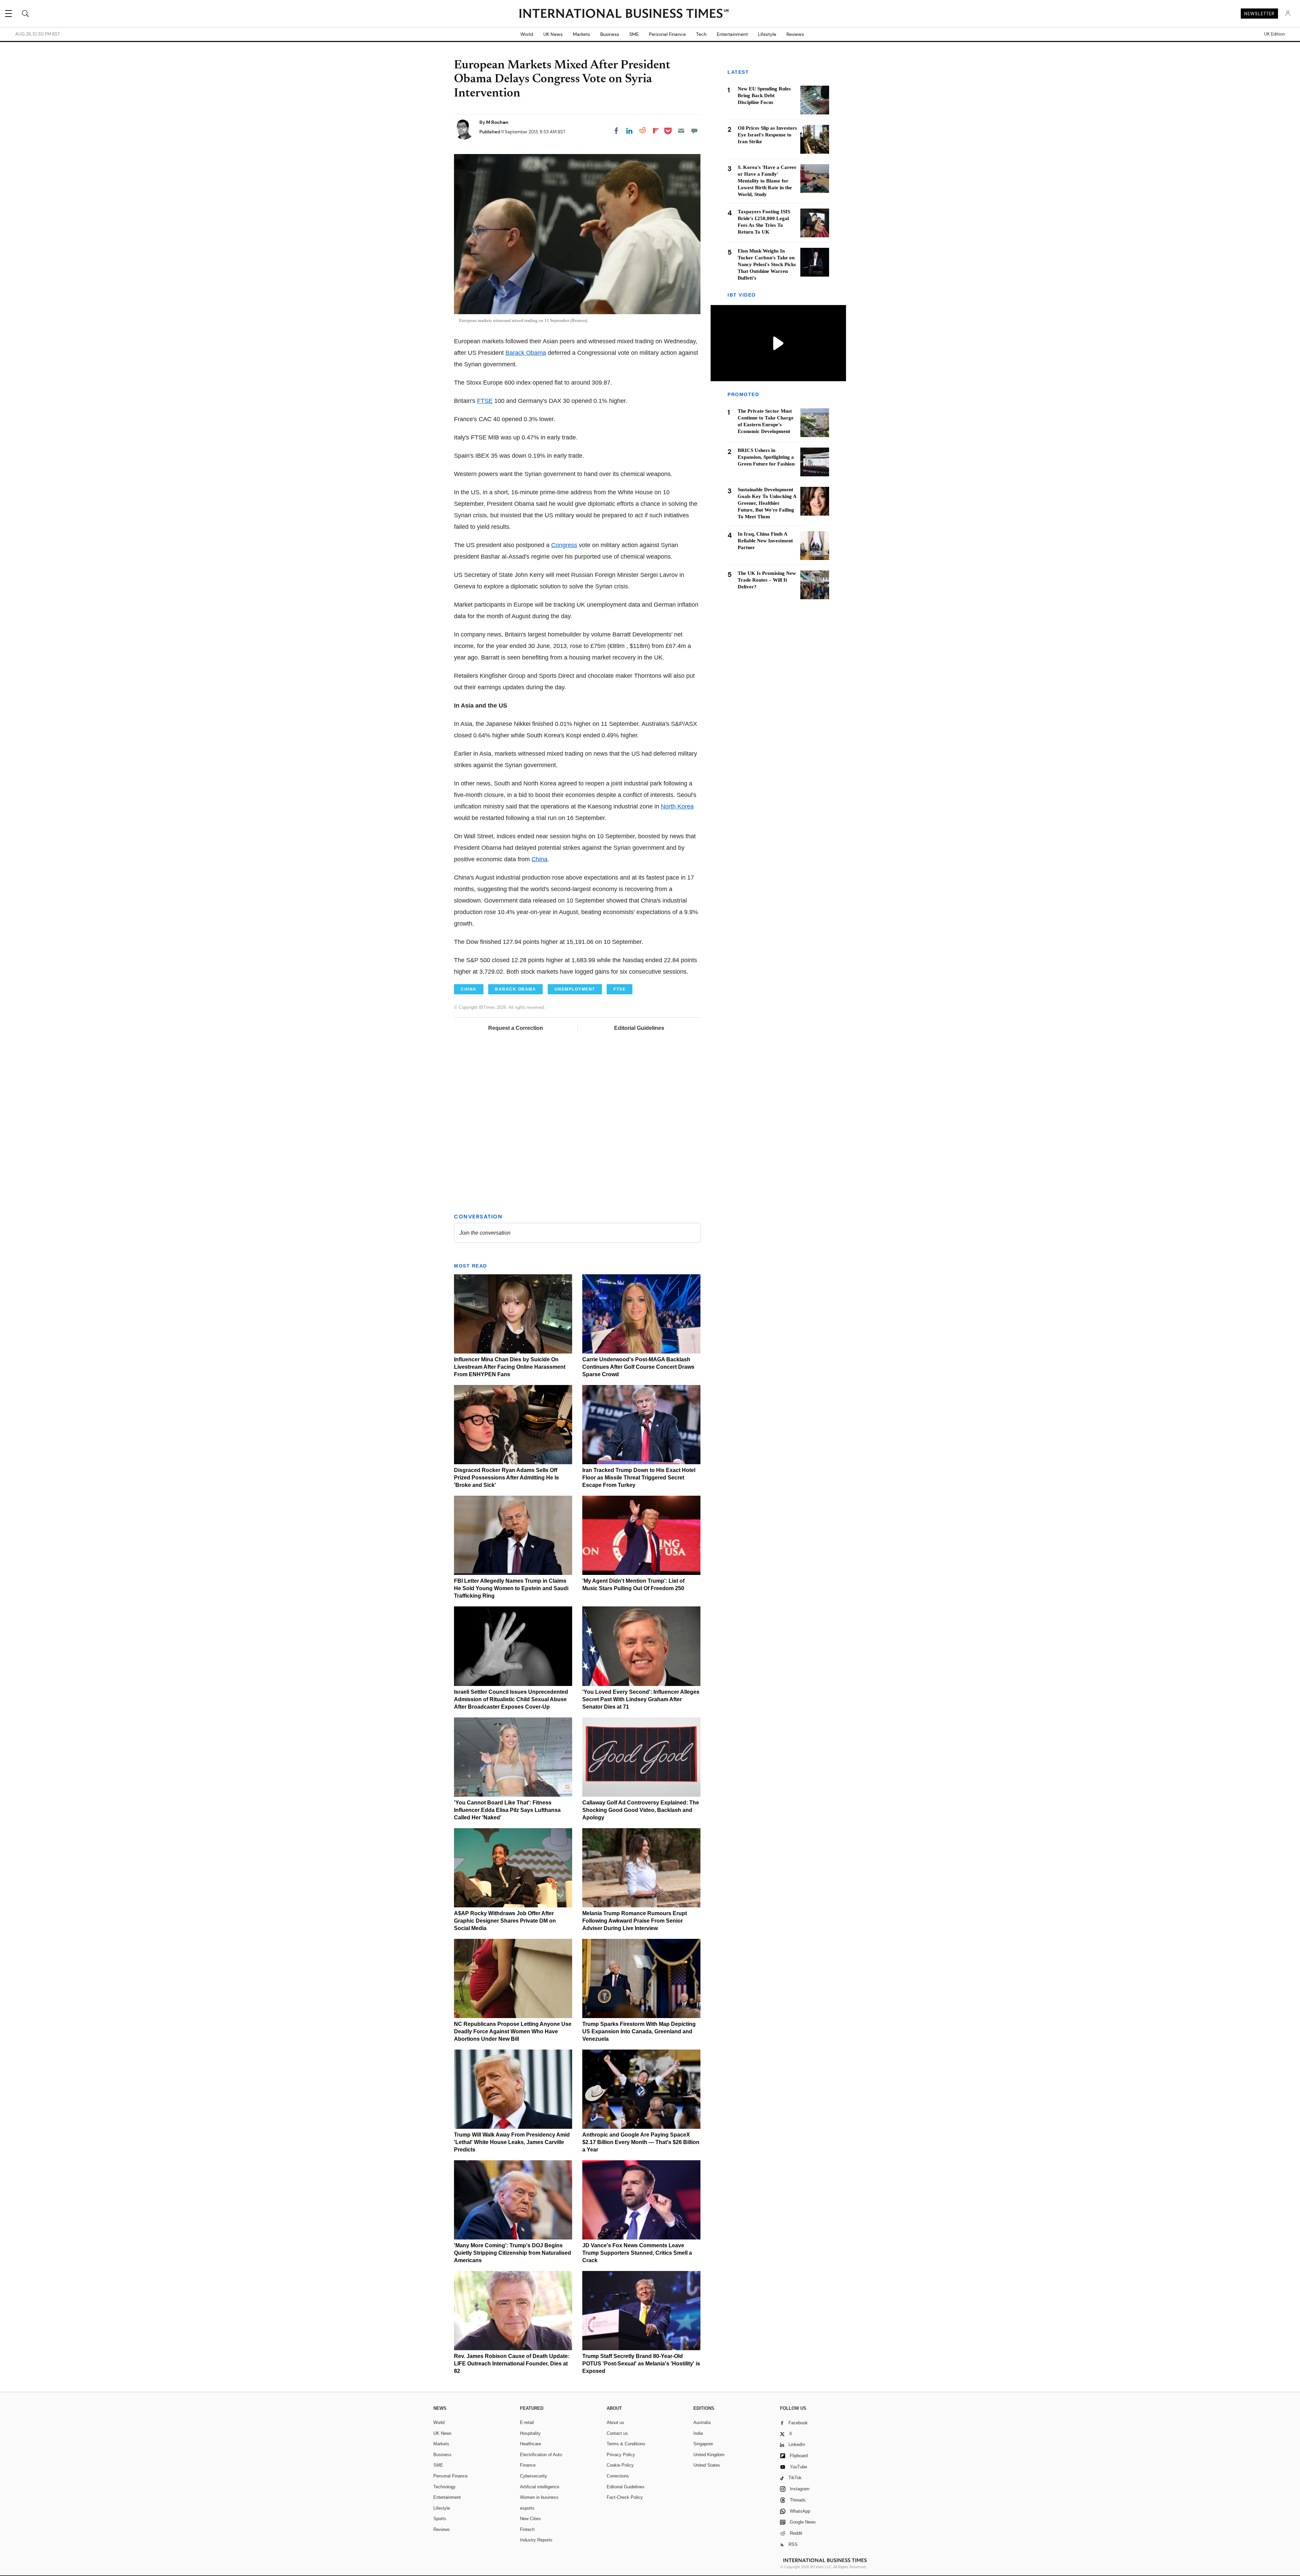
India (698, 2433)
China (539, 859)
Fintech (527, 2529)
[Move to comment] (694, 131)
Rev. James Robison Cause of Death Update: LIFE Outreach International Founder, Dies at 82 (512, 2364)
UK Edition (1274, 34)
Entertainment (732, 34)
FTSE (485, 401)
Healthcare (530, 2444)
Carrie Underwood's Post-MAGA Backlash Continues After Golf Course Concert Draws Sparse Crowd (638, 1367)
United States (707, 2465)
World (527, 34)
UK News (553, 34)
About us (615, 2422)
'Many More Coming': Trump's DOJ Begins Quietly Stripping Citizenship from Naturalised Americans (513, 2253)
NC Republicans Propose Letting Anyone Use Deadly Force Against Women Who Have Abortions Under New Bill (513, 2031)
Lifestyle (767, 34)
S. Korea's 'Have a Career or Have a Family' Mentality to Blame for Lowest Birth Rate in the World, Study (767, 181)
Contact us (617, 2433)
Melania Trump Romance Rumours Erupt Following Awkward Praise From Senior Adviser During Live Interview (635, 1921)
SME (634, 34)
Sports (440, 2519)
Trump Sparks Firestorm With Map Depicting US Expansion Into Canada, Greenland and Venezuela (639, 2031)
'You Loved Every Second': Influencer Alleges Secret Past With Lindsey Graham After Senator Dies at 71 (641, 1699)
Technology (445, 2487)
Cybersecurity (534, 2476)
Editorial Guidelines (639, 1028)
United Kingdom (709, 2455)
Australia (702, 2422)
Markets (581, 34)
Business (610, 34)
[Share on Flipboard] (656, 131)
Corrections (618, 2476)
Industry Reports (536, 2540)
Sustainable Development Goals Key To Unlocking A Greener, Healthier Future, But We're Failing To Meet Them (767, 503)
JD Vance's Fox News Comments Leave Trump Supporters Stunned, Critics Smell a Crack (637, 2253)
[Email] (681, 131)
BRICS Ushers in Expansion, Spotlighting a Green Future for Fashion (766, 457)
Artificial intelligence (540, 2487)
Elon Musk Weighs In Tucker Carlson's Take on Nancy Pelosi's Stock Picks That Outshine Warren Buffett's (767, 264)
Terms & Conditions (626, 2444)
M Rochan (497, 122)
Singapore (703, 2444)
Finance (528, 2465)
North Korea (677, 806)
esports (527, 2508)
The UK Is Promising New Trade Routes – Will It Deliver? (767, 580)
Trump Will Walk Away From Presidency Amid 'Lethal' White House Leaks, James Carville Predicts (512, 2142)
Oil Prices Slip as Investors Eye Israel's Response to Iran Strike (767, 135)
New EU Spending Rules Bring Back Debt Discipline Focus (764, 95)
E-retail (527, 2422)
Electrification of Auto (541, 2455)
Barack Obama (526, 353)
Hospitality (530, 2433)
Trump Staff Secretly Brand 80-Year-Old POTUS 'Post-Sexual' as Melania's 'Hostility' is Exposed (641, 2364)
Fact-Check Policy (625, 2497)
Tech (701, 34)
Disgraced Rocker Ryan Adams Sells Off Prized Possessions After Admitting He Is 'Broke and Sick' (506, 1478)
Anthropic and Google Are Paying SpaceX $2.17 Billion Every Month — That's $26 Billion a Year (641, 2142)
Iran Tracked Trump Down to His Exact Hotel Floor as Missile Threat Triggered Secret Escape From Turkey (639, 1478)
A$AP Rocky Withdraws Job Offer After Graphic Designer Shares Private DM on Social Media (505, 1921)
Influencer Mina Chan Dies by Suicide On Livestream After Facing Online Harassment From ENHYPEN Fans (510, 1367)
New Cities (530, 2519)
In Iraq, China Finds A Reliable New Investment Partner (765, 541)
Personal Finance (667, 34)
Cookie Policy (620, 2465)
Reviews (795, 34)
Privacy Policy (621, 2455)
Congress (564, 545)
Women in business (539, 2497)
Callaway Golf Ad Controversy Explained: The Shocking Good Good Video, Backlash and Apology (641, 1810)
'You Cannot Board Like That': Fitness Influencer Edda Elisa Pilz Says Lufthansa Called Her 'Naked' (507, 1810)
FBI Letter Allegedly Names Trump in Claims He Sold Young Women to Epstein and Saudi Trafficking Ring (511, 1588)
